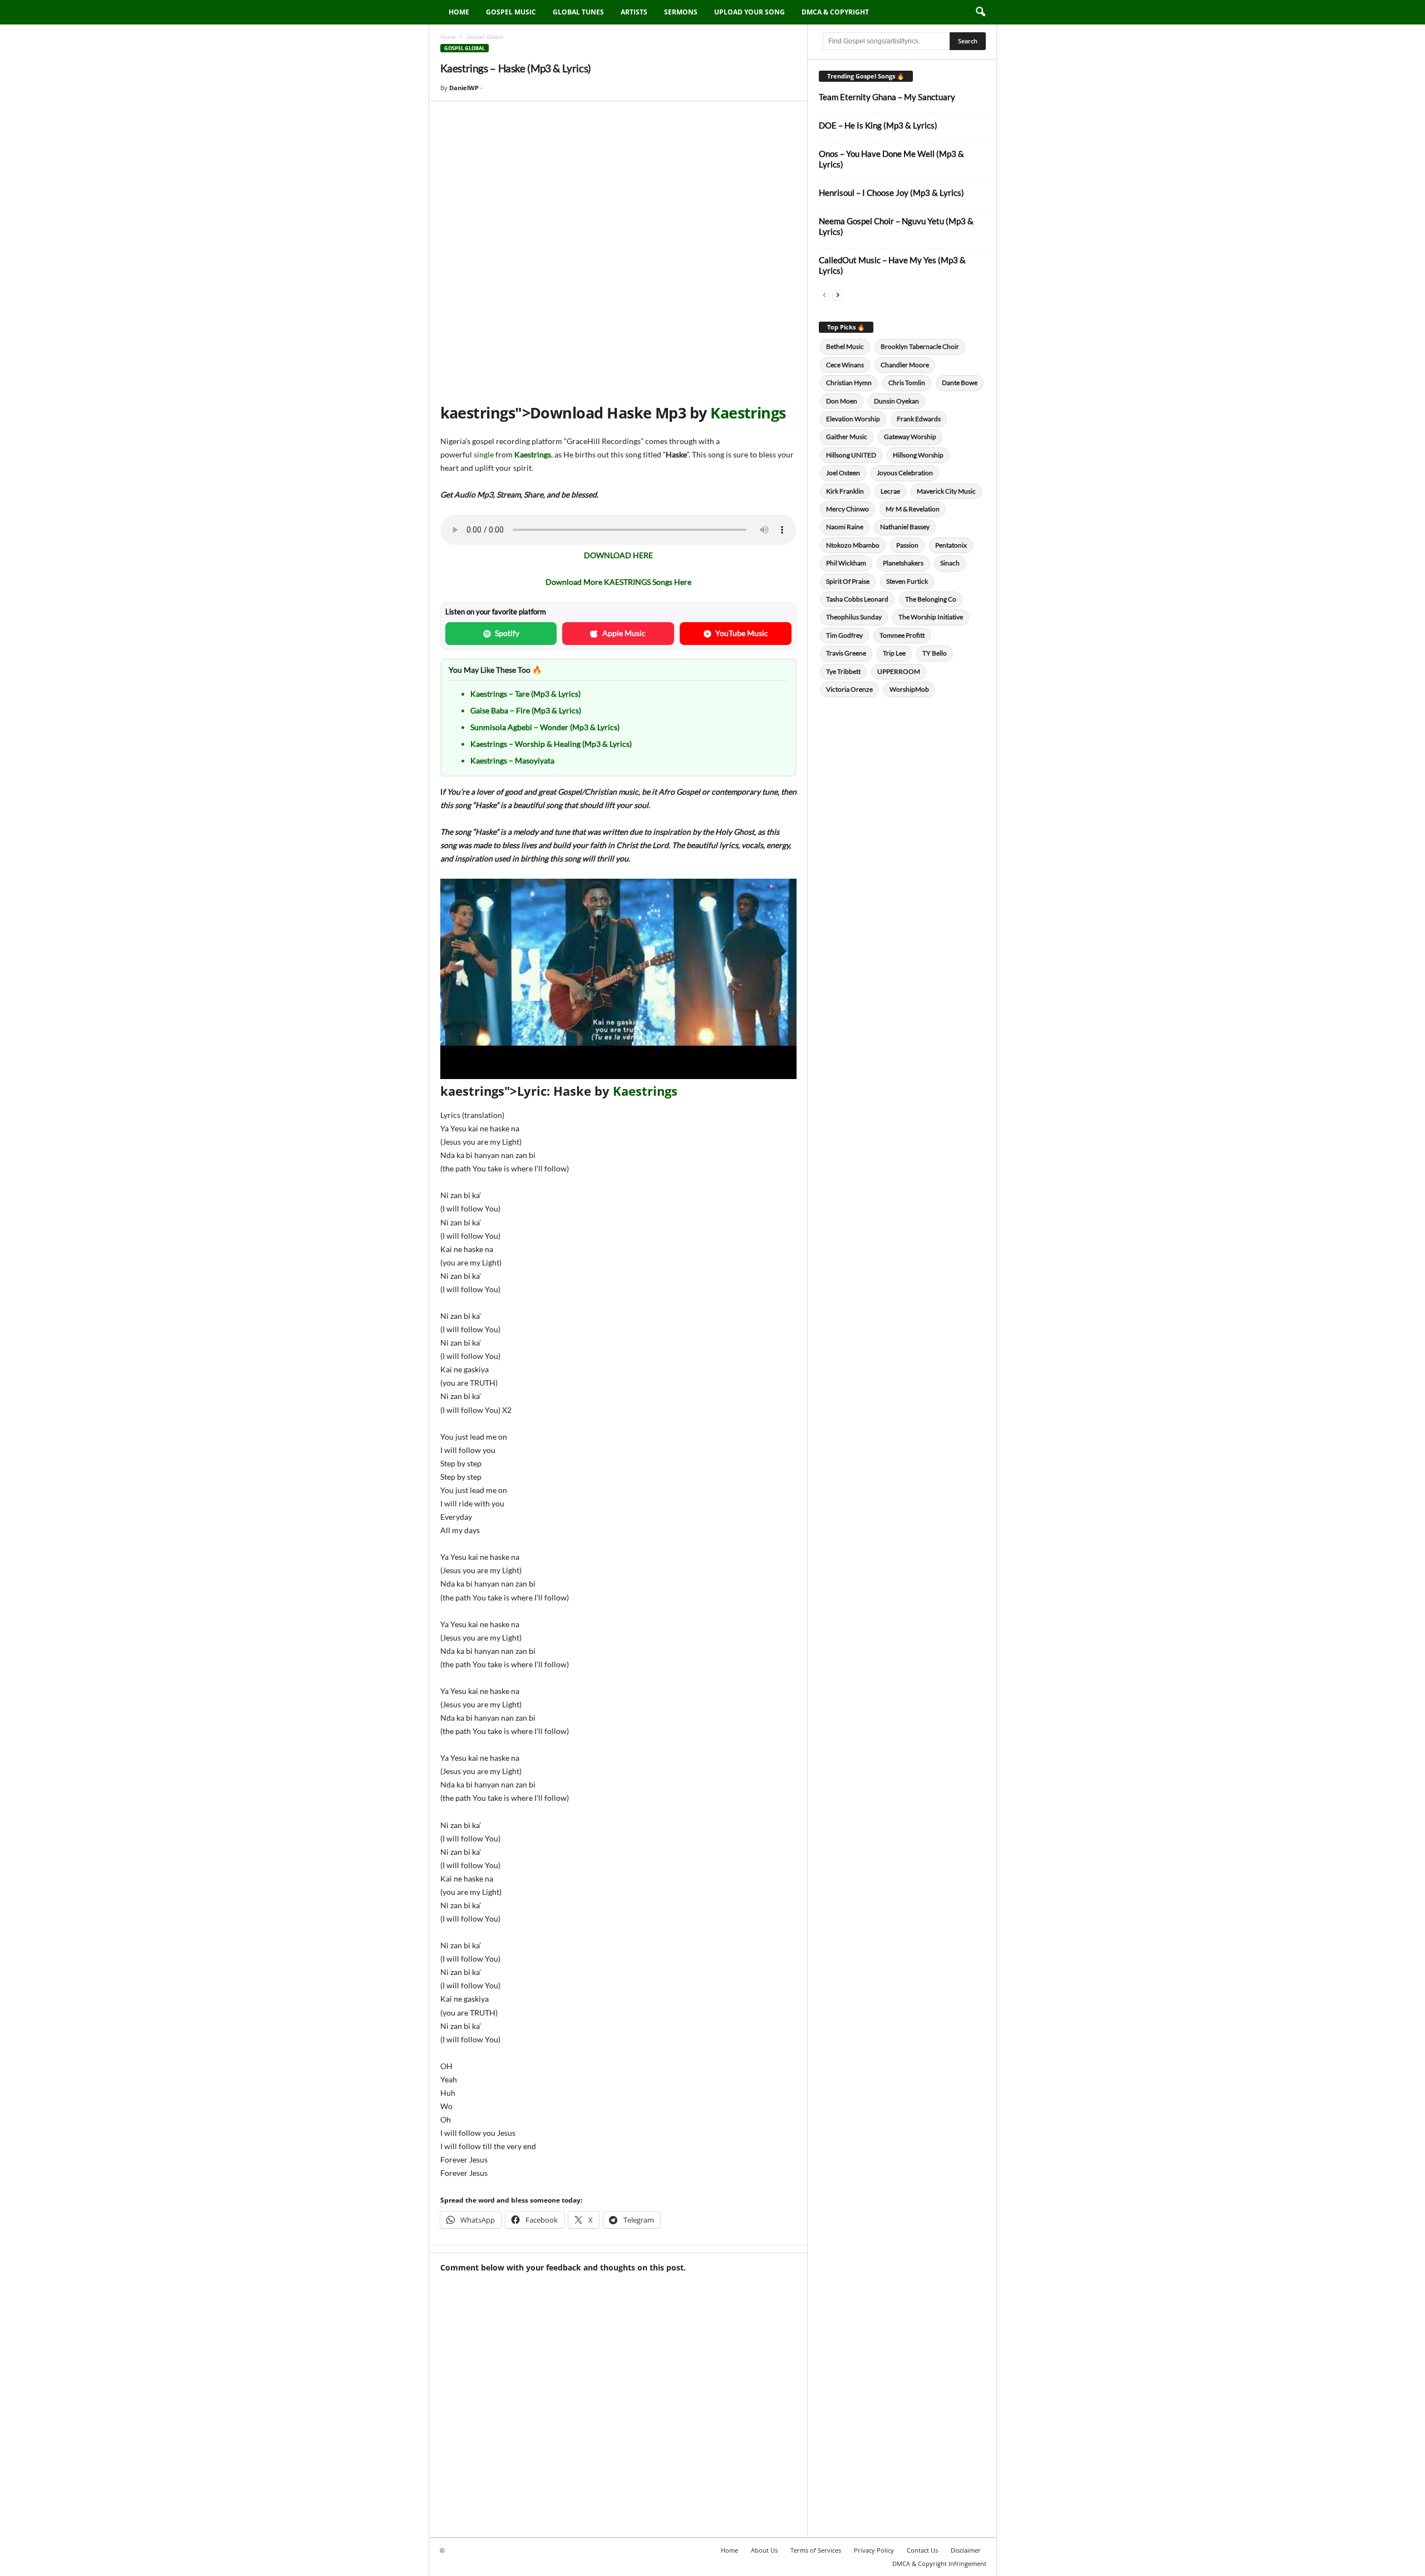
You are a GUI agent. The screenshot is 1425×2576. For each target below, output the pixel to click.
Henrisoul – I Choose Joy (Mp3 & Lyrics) (891, 193)
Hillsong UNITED (851, 455)
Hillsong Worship (918, 455)
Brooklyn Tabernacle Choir (920, 346)
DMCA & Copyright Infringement (939, 2563)
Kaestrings (748, 413)
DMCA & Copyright (835, 12)
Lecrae (890, 491)
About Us (764, 2550)
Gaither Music (847, 437)
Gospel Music (511, 12)
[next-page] (838, 295)
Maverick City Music (946, 491)
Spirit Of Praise (848, 581)
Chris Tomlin (907, 383)
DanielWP (464, 88)
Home (459, 12)
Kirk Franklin (845, 491)
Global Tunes (578, 12)
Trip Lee (894, 653)
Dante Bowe (960, 383)
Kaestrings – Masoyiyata (512, 760)
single (484, 454)
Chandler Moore (905, 365)
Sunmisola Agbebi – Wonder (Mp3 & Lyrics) (545, 727)
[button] (980, 12)
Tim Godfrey (844, 635)
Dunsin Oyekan (896, 401)
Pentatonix (951, 545)
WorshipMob (909, 689)
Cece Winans (845, 365)
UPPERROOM (899, 671)
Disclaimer (966, 2550)
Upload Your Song (750, 12)
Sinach (950, 563)
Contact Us (922, 2550)
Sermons (681, 12)
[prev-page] (824, 295)
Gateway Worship (910, 437)
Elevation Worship (853, 419)
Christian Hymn (849, 383)
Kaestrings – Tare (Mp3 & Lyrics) (525, 694)
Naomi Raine (845, 527)
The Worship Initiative (931, 617)
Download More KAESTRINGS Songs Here (618, 582)
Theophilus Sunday (854, 617)
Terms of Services (816, 2550)
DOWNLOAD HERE (618, 555)
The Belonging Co (931, 599)
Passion (907, 545)
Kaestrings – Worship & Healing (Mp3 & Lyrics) (551, 744)
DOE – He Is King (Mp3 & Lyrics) (878, 125)
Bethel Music (845, 346)
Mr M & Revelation (913, 509)
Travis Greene (846, 653)
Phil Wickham (846, 563)
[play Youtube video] (618, 979)
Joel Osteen (843, 473)
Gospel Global (465, 48)
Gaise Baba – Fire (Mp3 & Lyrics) (526, 710)
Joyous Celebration (905, 473)
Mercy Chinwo (847, 509)
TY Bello (935, 653)
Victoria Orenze (849, 689)
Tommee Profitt (902, 635)
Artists (634, 12)
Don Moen (842, 401)
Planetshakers (903, 563)
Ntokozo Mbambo (853, 545)
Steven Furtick (907, 581)
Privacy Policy (874, 2550)
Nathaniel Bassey (905, 527)
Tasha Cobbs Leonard (857, 599)
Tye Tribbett (843, 671)
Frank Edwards (919, 419)
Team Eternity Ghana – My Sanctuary (887, 97)
